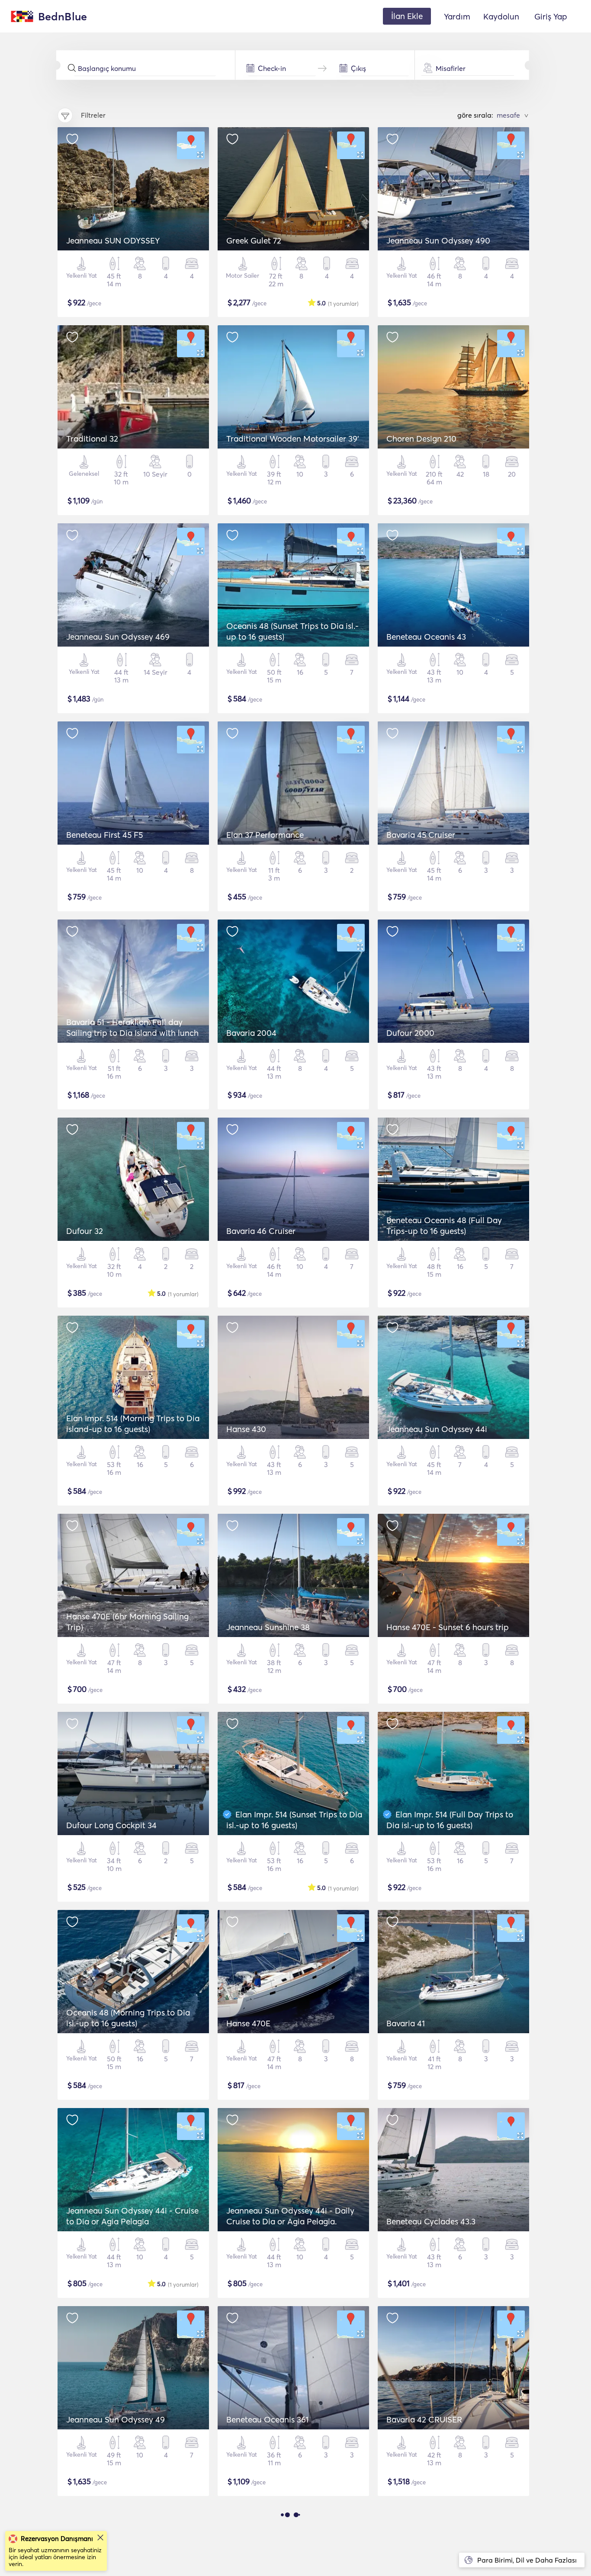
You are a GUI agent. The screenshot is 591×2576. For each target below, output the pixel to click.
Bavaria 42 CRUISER (424, 2419)
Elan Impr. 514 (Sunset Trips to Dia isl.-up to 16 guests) (294, 1820)
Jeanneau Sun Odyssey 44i (437, 1429)
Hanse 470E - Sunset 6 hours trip (448, 1627)
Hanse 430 (246, 1429)
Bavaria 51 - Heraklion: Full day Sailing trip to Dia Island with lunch (132, 1027)
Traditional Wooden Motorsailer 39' (293, 439)
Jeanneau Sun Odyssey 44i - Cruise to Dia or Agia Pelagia (132, 2216)
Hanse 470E (248, 2023)
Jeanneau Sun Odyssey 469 (118, 637)
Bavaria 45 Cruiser (421, 835)
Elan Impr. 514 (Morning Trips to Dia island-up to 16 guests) (133, 1424)
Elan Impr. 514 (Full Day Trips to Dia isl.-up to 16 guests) (450, 1820)
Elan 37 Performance (265, 835)
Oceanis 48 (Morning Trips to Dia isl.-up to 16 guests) (128, 2018)
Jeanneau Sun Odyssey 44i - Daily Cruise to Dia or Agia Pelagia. (290, 2216)
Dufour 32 (85, 1231)
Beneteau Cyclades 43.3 (431, 2221)
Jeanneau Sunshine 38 (268, 1627)
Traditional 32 (92, 439)
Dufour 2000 (410, 1033)
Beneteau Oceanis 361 (267, 2419)
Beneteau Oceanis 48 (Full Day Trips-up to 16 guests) (444, 1226)
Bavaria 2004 (251, 1033)
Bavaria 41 (406, 2023)
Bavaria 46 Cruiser (261, 1231)
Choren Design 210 (421, 439)
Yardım (457, 16)
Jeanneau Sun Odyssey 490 (438, 240)
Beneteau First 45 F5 (104, 835)
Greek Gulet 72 (254, 240)
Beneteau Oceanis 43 (426, 637)
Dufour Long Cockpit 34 (111, 1825)
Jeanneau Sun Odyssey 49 (116, 2419)
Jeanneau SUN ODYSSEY (113, 240)
